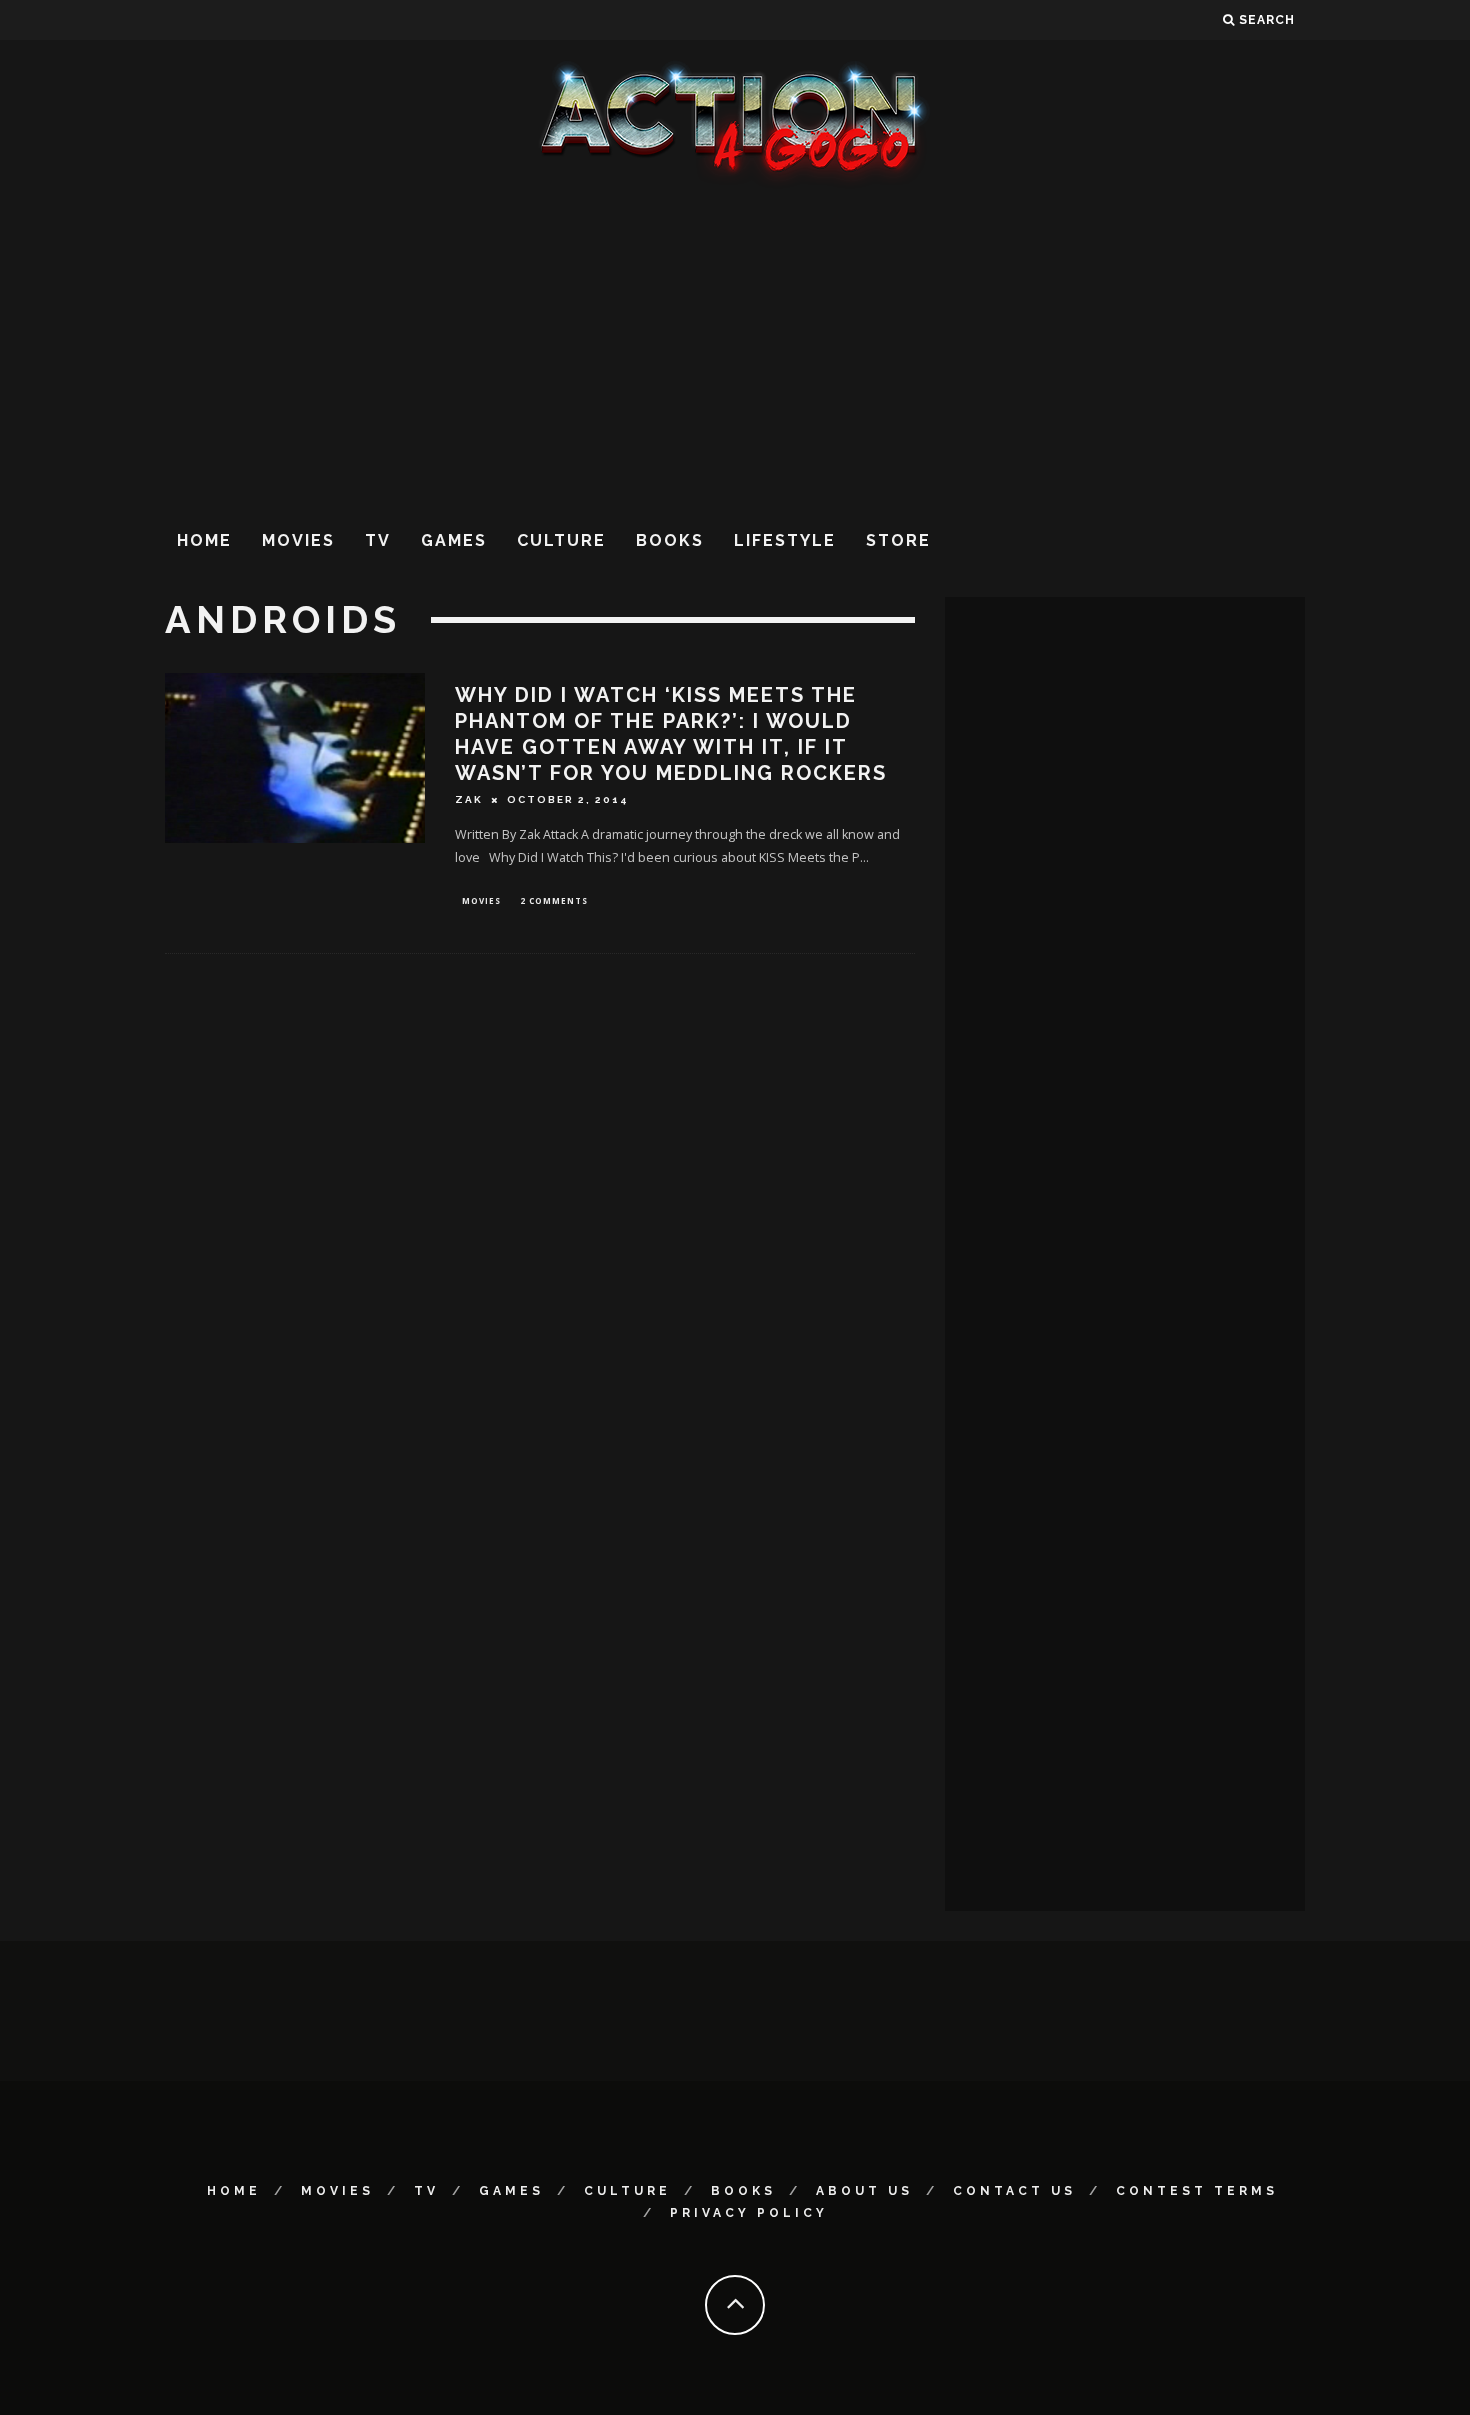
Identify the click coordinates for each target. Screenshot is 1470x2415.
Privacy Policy (749, 2213)
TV (378, 540)
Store (898, 540)
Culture (561, 540)
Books (670, 540)
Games (454, 540)
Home (204, 540)
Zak (469, 799)
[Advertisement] (735, 349)
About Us (864, 2191)
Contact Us (1014, 2191)
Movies (298, 540)
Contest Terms (1197, 2191)
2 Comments (554, 900)
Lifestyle (785, 540)
